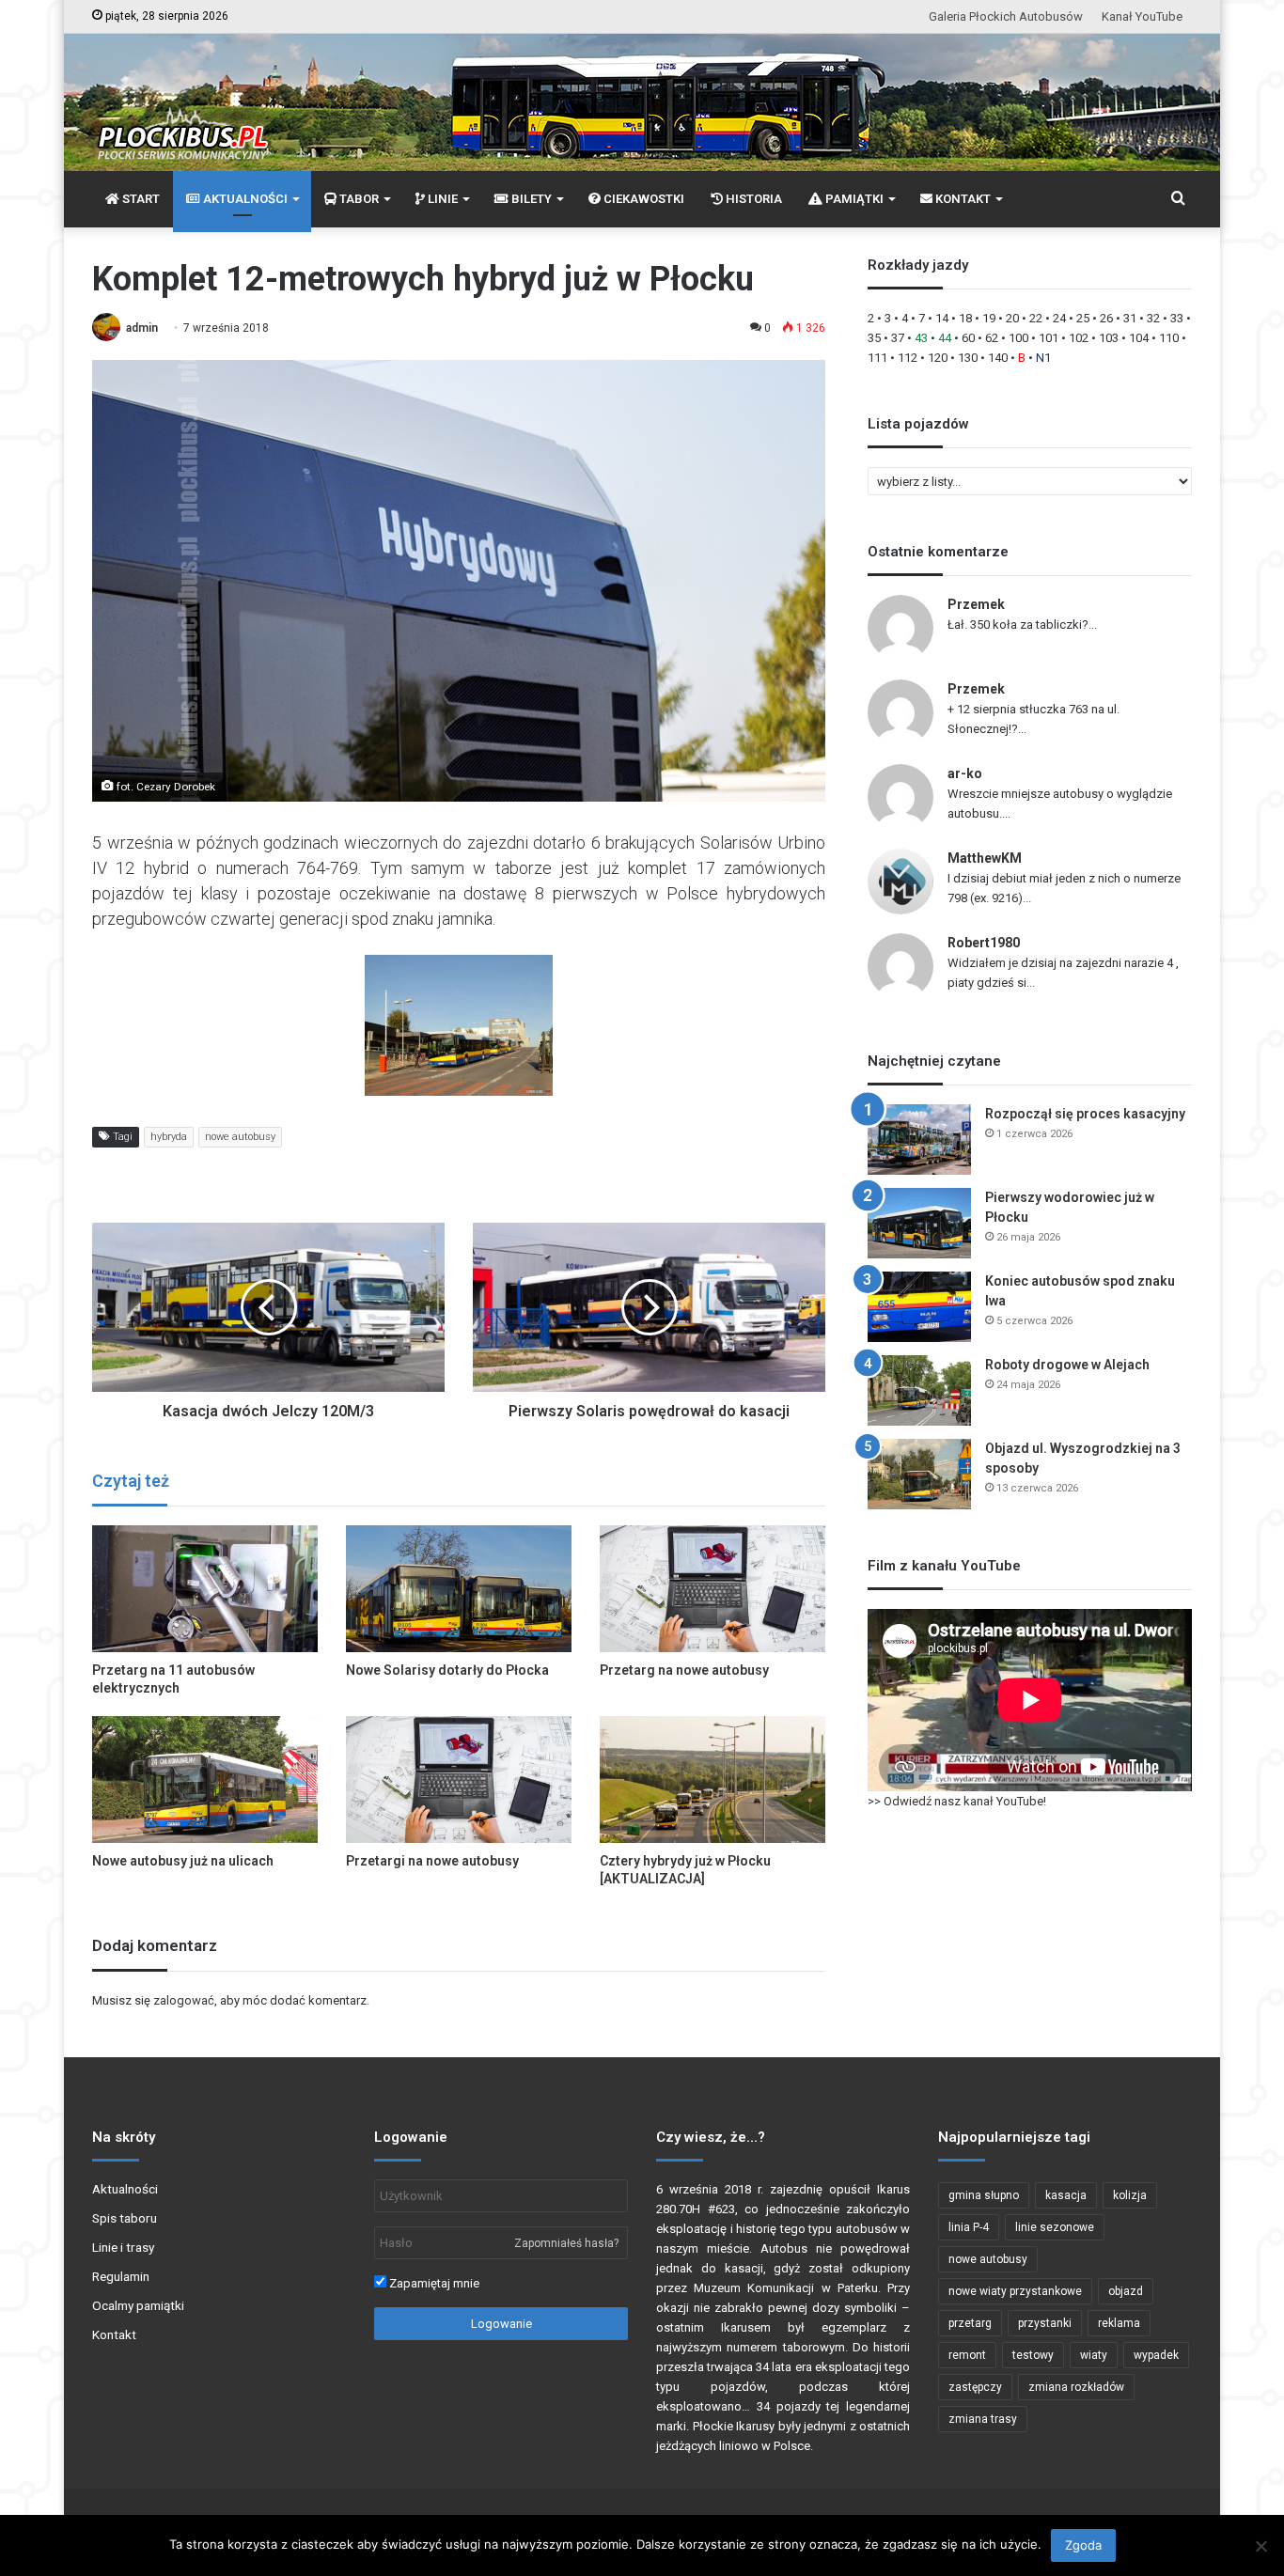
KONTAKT (962, 199)
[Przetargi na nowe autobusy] (459, 1780)
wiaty (1094, 2355)
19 (989, 318)
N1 (1043, 358)
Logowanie (501, 2324)
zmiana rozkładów (1076, 2387)
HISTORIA (752, 199)
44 (945, 338)
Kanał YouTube (1142, 16)
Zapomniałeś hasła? (566, 2243)
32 (1153, 318)
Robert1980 (984, 943)
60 (968, 338)
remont (967, 2355)
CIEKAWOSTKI (642, 199)
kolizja (1130, 2195)
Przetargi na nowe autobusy (432, 1861)
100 (1018, 338)
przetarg (970, 2323)
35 (874, 338)
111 (877, 358)
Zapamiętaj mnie (433, 2283)
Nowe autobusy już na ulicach (183, 1861)
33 (1177, 318)
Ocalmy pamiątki (138, 2305)
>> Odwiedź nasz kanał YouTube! (957, 1801)
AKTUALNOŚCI (244, 199)
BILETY (530, 199)
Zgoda (1083, 2545)
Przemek (976, 604)
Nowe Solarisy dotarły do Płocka (447, 1670)
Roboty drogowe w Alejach (1067, 1365)
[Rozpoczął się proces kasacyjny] (919, 1140)
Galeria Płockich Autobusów (1006, 16)
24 (1059, 318)
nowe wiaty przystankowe (1015, 2291)
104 (1139, 338)
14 (942, 318)
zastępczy (975, 2387)
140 (998, 358)
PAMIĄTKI (853, 199)
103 (1109, 338)
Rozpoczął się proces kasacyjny (1085, 1114)
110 (1169, 338)
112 (908, 358)
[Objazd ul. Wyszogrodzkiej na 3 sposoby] (919, 1474)
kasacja (1066, 2195)
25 (1083, 318)
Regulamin (121, 2276)
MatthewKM (985, 858)
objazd (1126, 2291)
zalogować (184, 2000)
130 (968, 358)
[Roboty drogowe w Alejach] (919, 1390)
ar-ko (965, 773)
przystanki (1045, 2323)
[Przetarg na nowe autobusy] (712, 1589)
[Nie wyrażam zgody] (1261, 2546)
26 (1106, 318)
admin (142, 328)
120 (938, 358)
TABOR (358, 199)
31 (1130, 318)
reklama (1119, 2323)
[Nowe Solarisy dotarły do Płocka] (459, 1589)
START (140, 199)
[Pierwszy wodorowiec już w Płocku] (919, 1223)
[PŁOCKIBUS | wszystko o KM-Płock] (182, 118)
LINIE (441, 199)
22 (1036, 318)
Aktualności (125, 2189)
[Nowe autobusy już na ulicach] (205, 1780)
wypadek (1156, 2355)
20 (1012, 318)
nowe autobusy (240, 1137)
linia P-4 (969, 2227)
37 (898, 338)
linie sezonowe (1055, 2227)
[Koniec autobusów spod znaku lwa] (919, 1307)
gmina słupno (984, 2195)
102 (1079, 338)
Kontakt (114, 2334)
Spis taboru (125, 2218)
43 (921, 338)
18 (965, 318)
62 (992, 338)
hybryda (169, 1137)
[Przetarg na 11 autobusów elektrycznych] (205, 1589)
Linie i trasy (123, 2247)
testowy (1033, 2355)
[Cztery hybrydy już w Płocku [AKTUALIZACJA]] (712, 1780)
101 (1049, 338)
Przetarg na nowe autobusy (684, 1670)
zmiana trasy (983, 2419)
